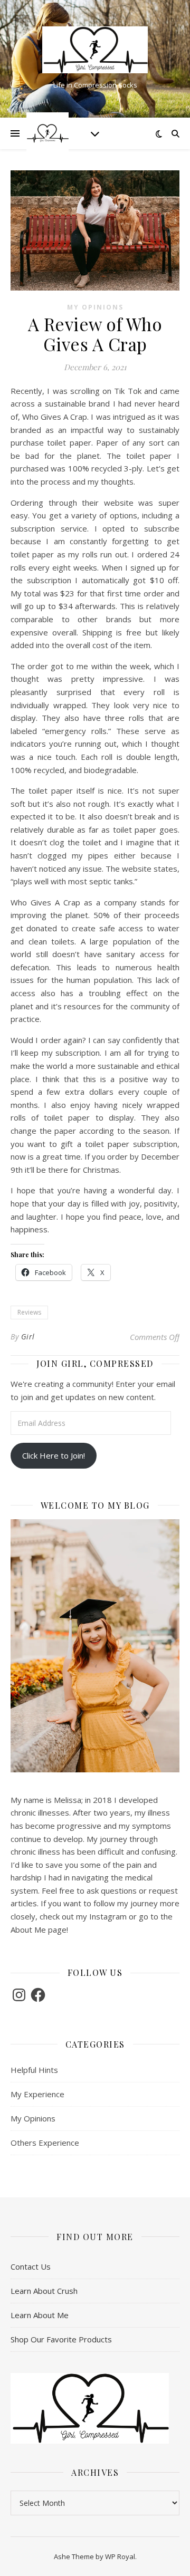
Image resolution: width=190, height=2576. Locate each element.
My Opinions (95, 307)
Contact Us (31, 2266)
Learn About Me (40, 2315)
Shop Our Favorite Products (61, 2339)
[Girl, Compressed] (95, 50)
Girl (28, 1337)
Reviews (29, 1312)
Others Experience (45, 2143)
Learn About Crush (44, 2291)
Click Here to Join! (54, 1455)
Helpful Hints (34, 2070)
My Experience (37, 2094)
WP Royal (120, 2556)
